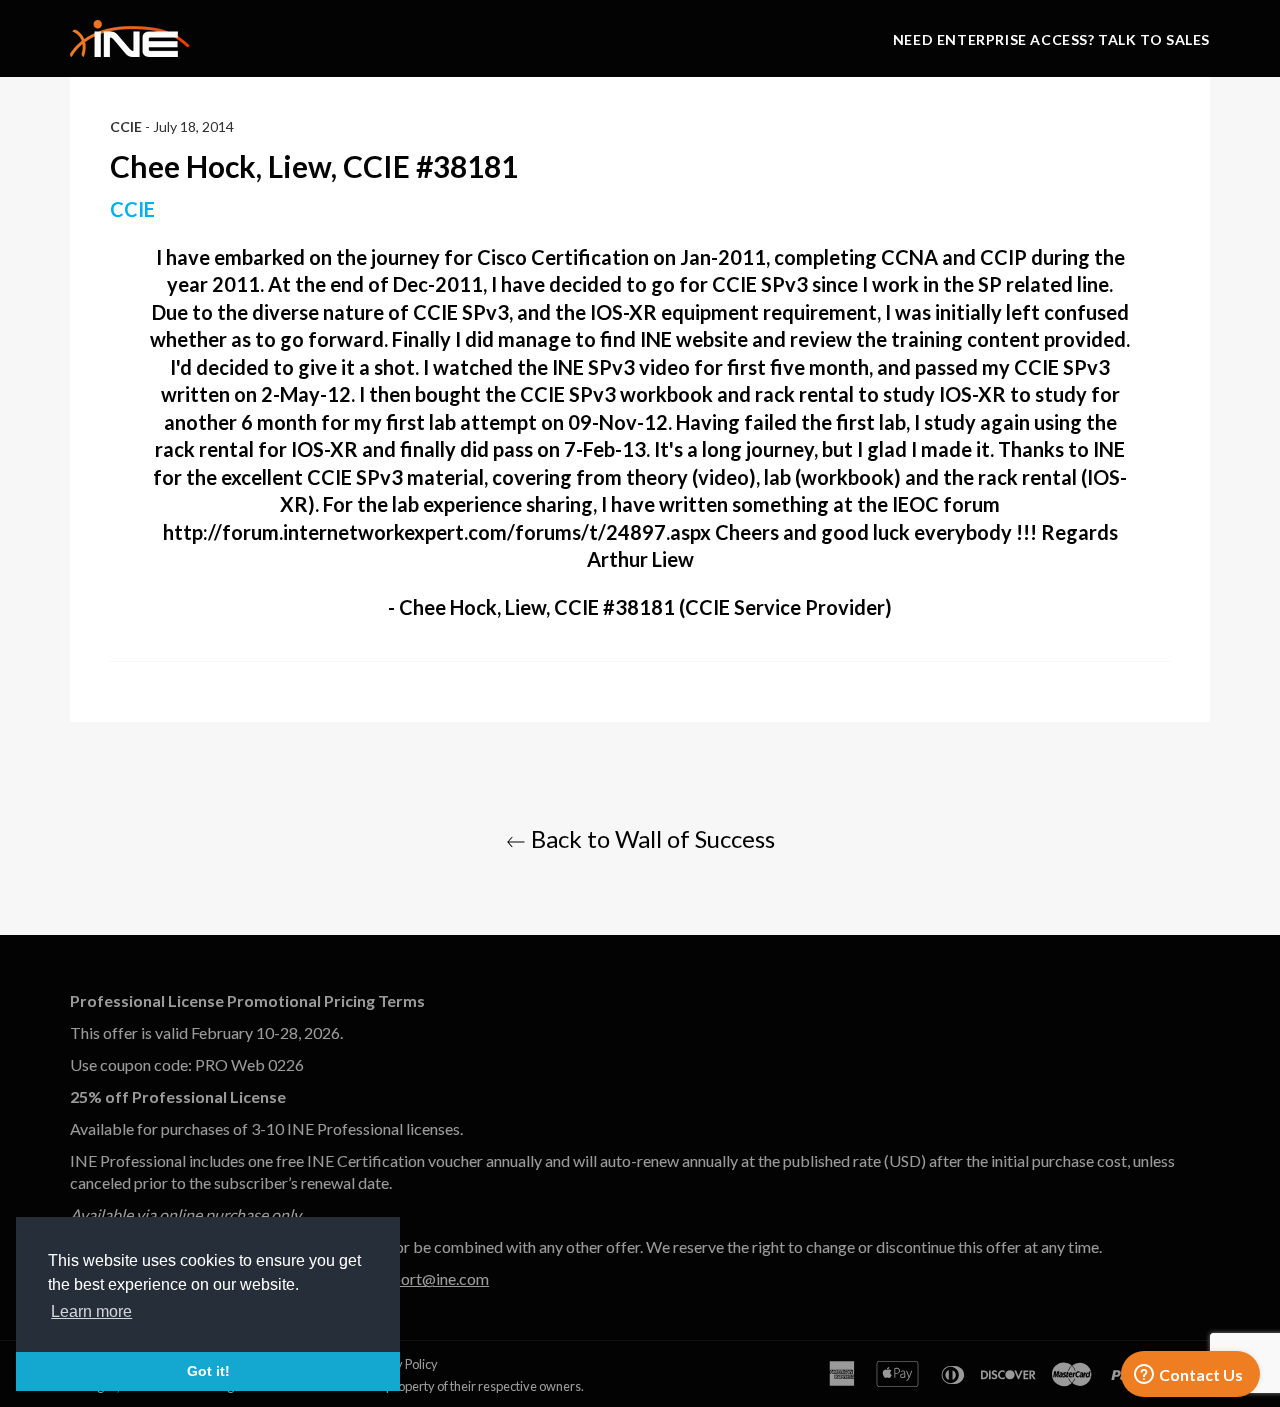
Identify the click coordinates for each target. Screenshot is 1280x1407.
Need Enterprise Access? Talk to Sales (1051, 39)
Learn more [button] (91, 1311)
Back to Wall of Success (650, 838)
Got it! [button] (208, 1371)
